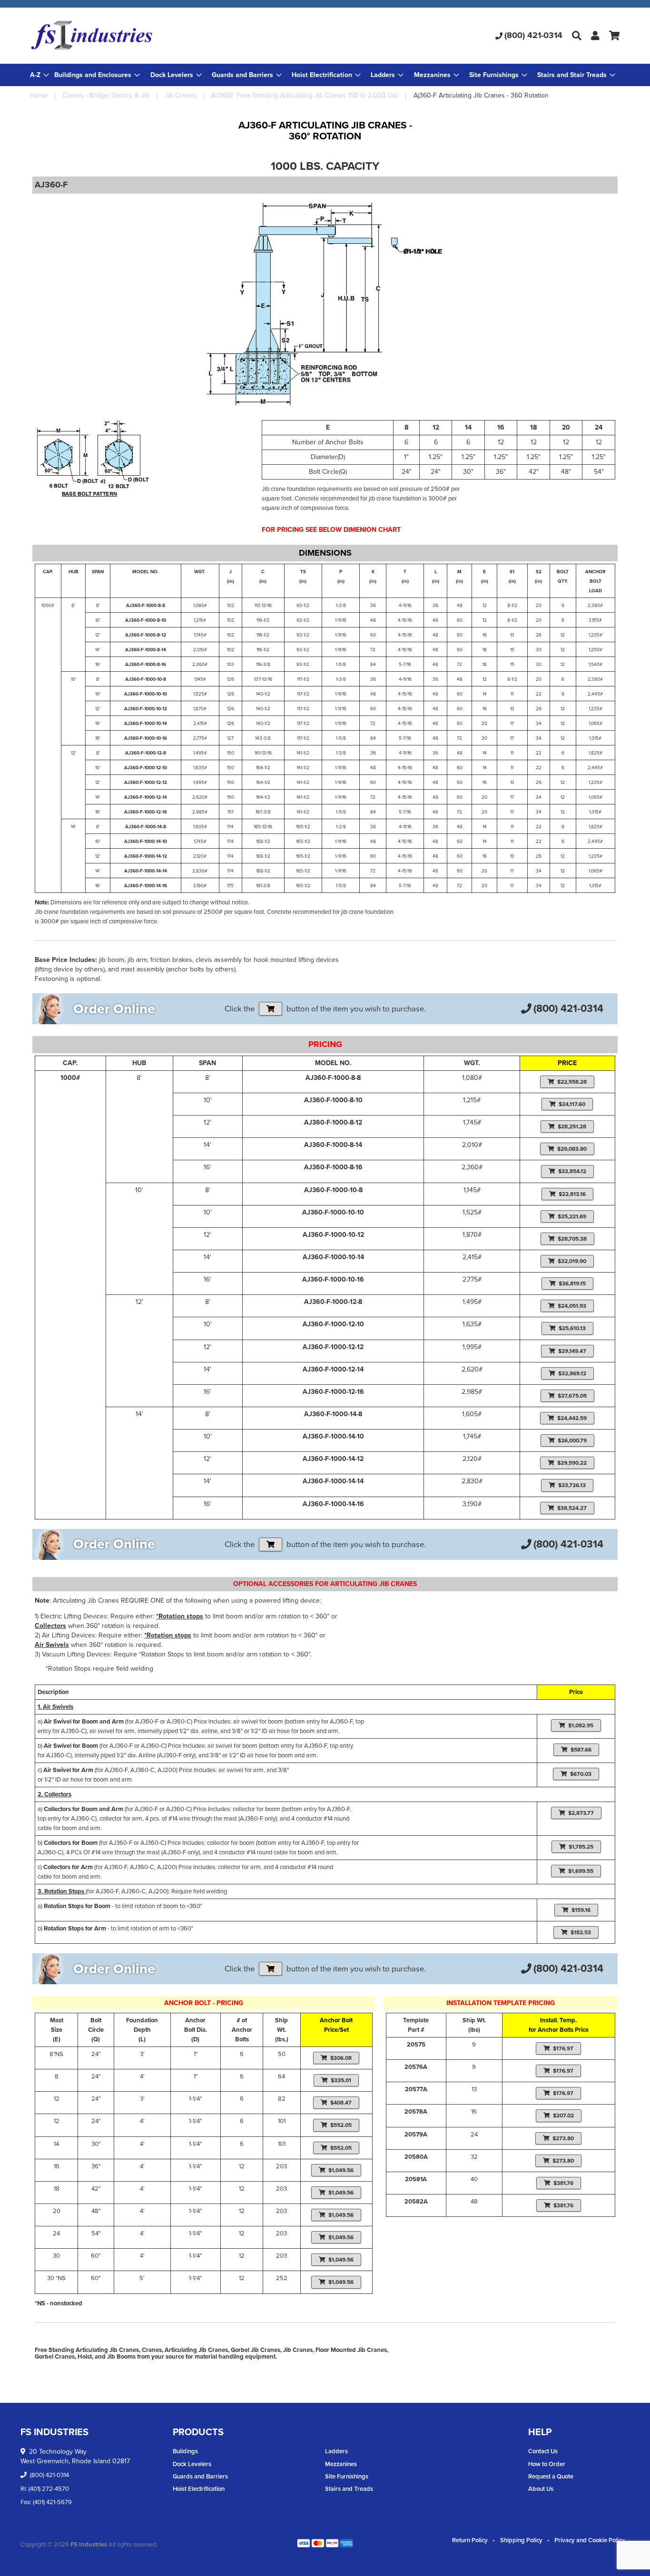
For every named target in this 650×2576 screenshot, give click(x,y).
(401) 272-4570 (49, 2489)
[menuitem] (97, 75)
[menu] (325, 75)
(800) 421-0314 (533, 35)
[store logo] (128, 36)
